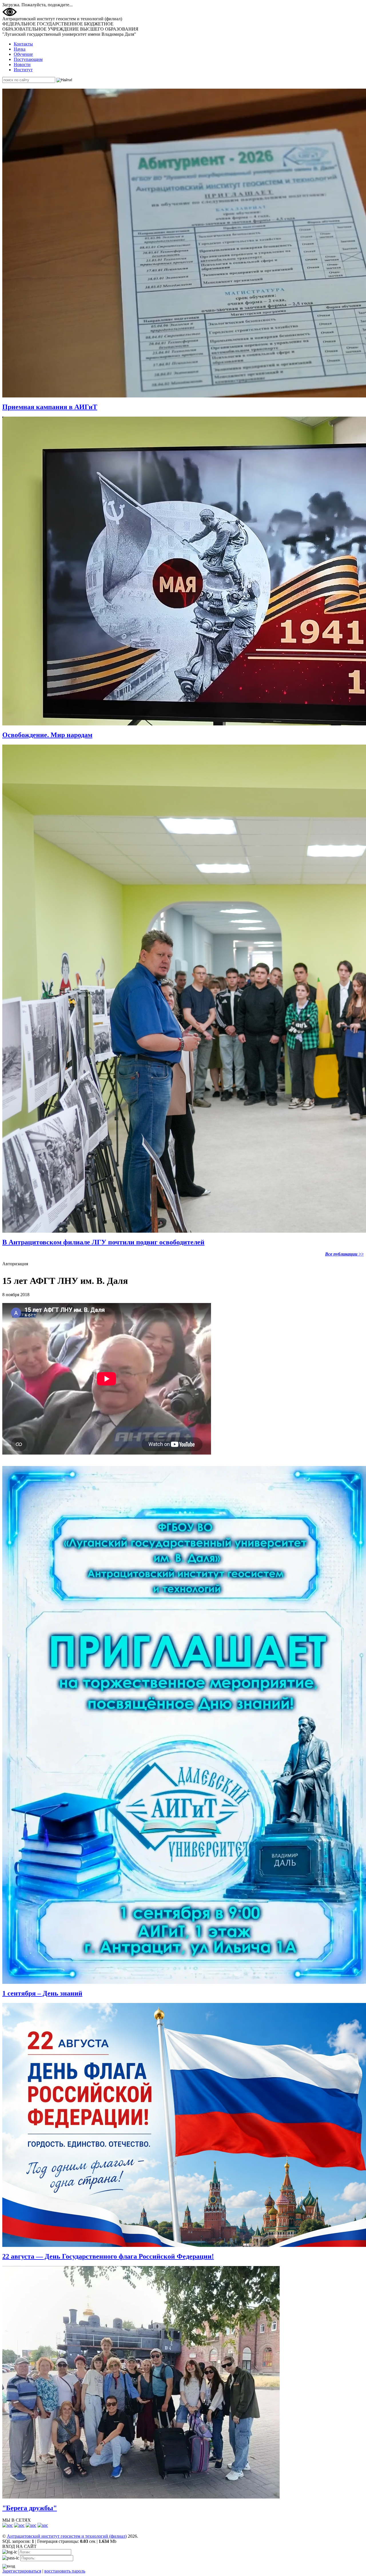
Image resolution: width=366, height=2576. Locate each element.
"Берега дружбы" (30, 2508)
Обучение (23, 54)
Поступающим (28, 59)
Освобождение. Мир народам (47, 735)
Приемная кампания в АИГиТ (50, 407)
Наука (20, 49)
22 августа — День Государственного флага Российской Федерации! (108, 2256)
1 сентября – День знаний (42, 1993)
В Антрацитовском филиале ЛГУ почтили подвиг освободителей (103, 1242)
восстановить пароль (65, 2571)
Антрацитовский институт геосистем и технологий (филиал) (67, 2536)
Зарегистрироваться (22, 2571)
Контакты (23, 44)
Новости (22, 64)
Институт (23, 70)
